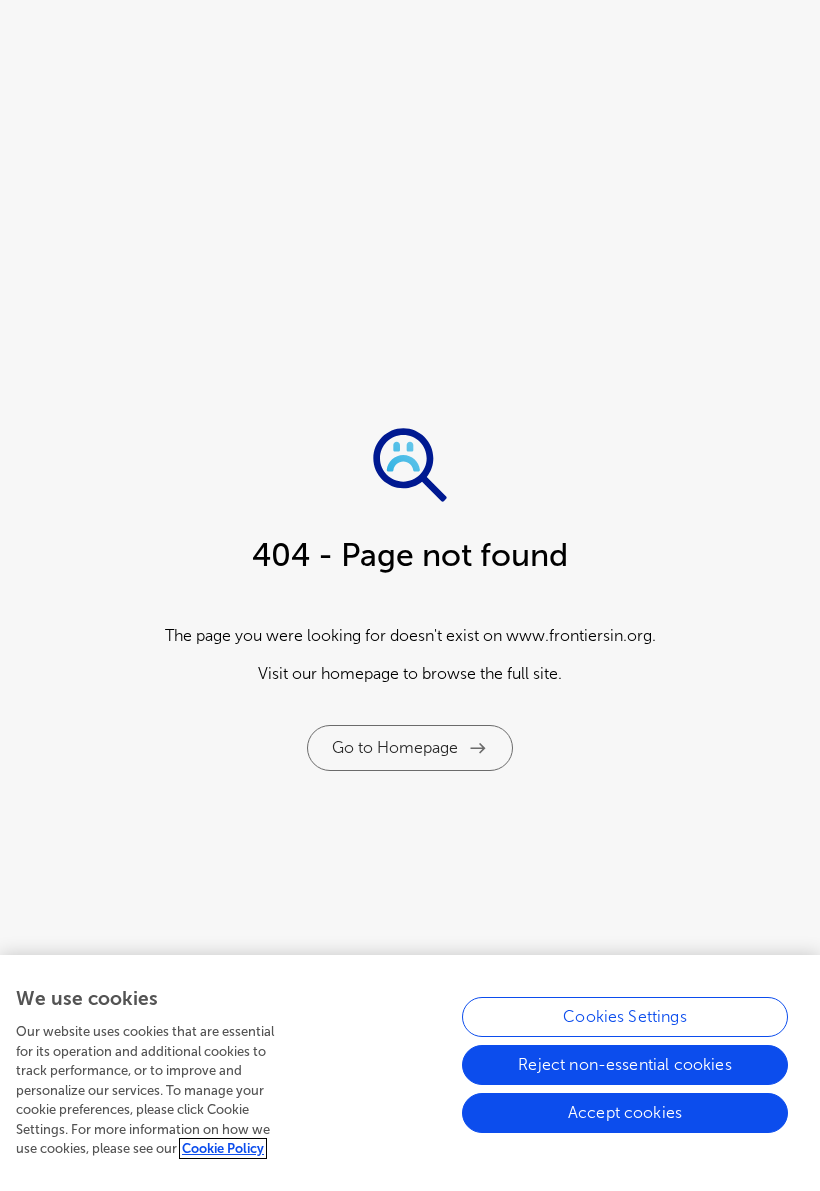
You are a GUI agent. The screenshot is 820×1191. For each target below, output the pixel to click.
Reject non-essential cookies (624, 1064)
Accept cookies (625, 1112)
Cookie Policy (223, 1148)
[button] (410, 748)
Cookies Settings (625, 1016)
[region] (410, 1073)
